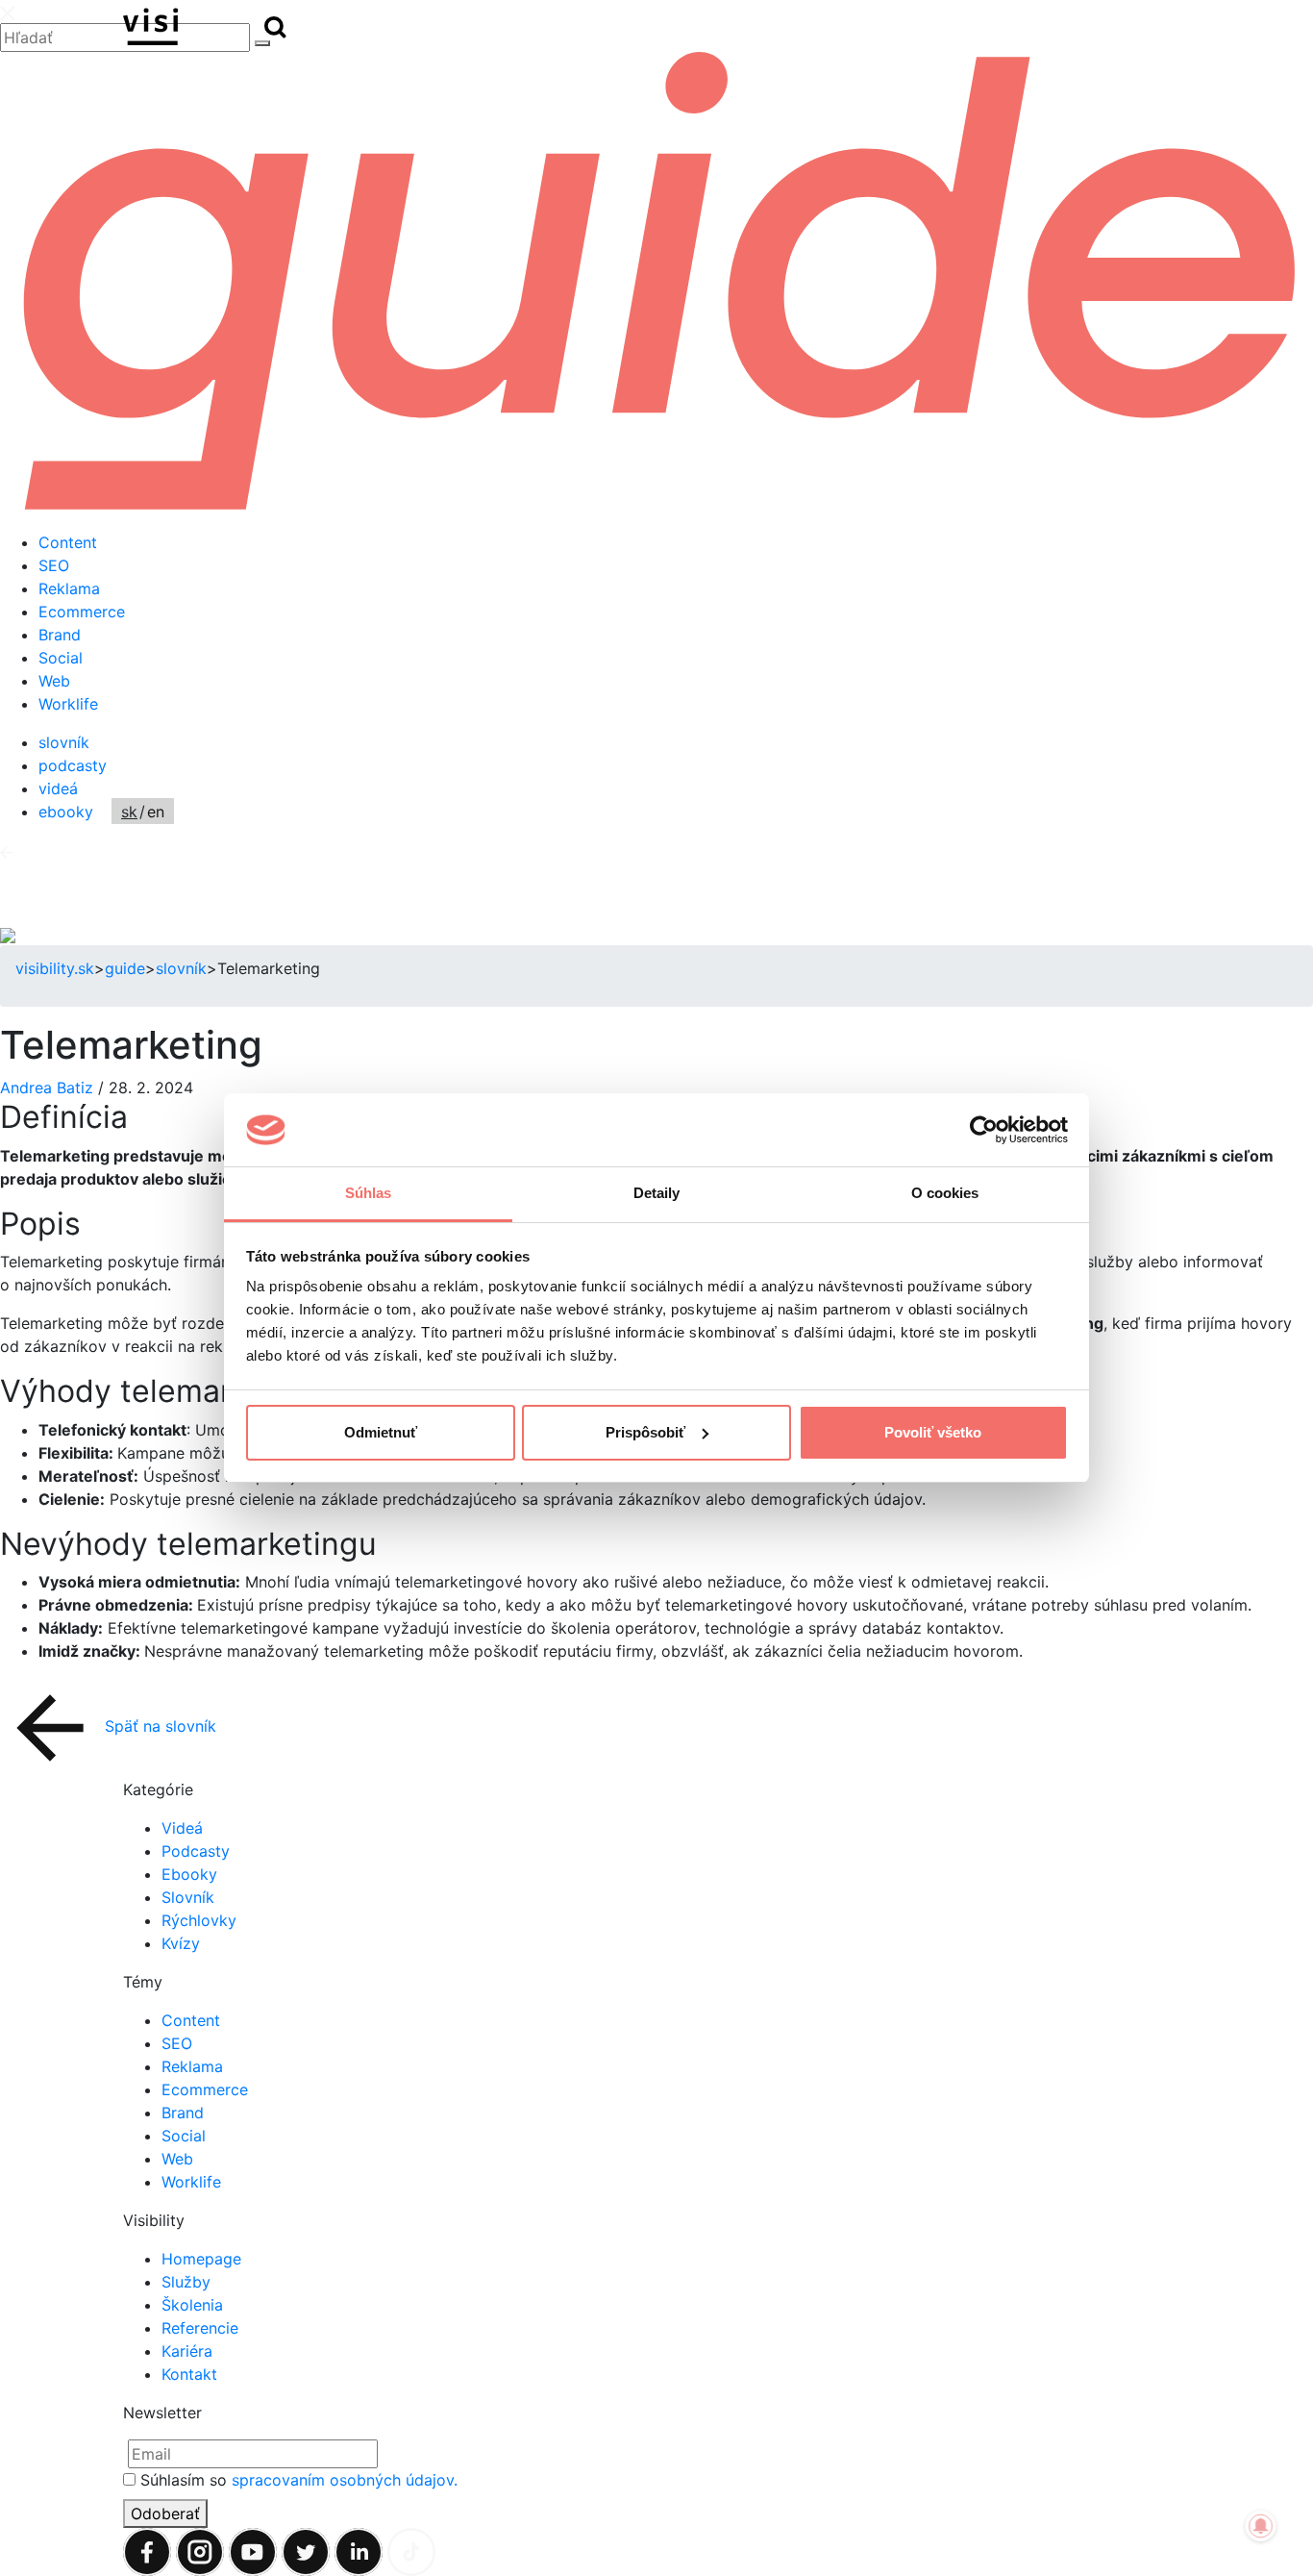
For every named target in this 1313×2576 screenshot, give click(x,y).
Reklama (69, 588)
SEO (54, 565)
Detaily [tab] (657, 1193)
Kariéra (187, 2351)
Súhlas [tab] (369, 1193)
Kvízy (181, 1943)
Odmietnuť (381, 1432)
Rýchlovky (199, 1920)
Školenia (192, 2305)
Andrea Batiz (49, 1088)
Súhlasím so (299, 2480)
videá (58, 788)
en (156, 812)
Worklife (68, 704)
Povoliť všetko (933, 1432)
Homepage (201, 2259)
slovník (64, 742)
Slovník (188, 1897)
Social (61, 658)
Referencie (200, 2328)
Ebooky (189, 1874)
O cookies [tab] (945, 1193)
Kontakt (189, 2374)
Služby (186, 2282)
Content (68, 542)
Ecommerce (82, 612)
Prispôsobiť (645, 1432)
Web (54, 681)
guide (125, 968)
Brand (60, 635)
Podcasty (196, 1851)
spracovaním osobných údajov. (345, 2480)
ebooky (66, 812)
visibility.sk (55, 968)
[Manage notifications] (1261, 2526)
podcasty (73, 765)
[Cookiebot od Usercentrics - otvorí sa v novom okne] (984, 1130)
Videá (182, 1828)
